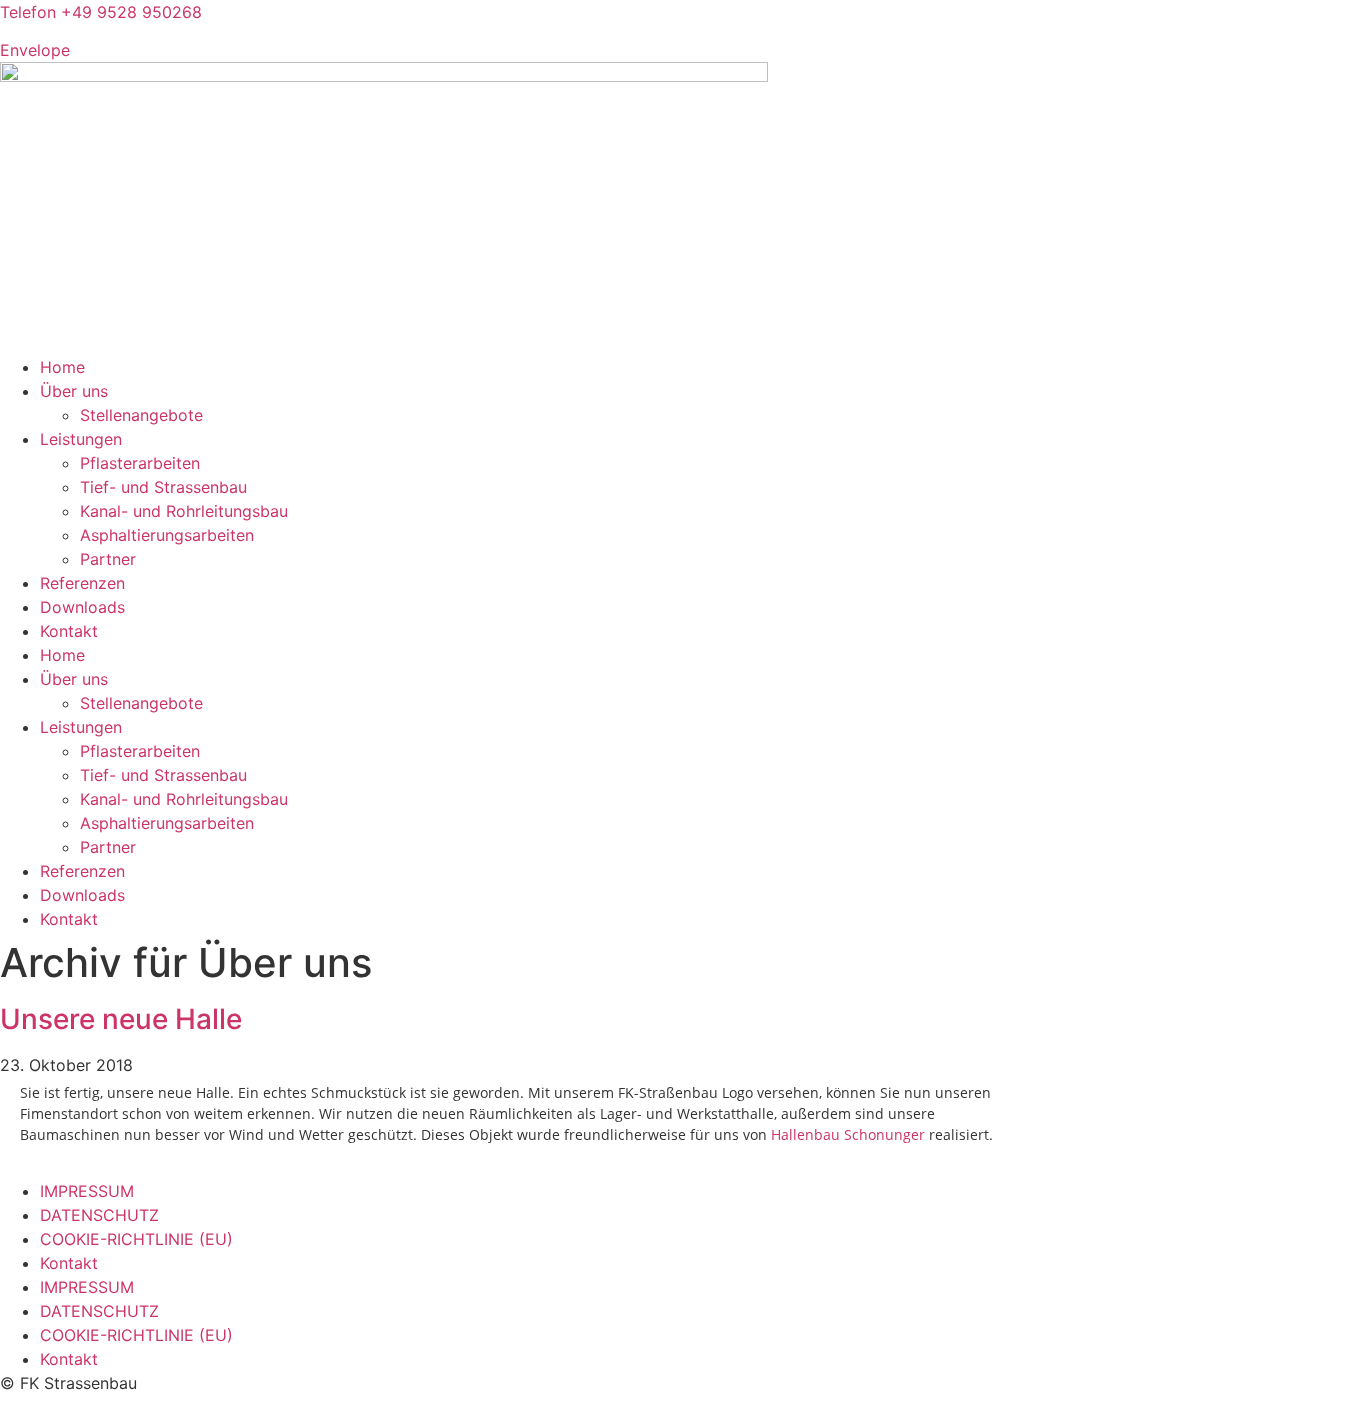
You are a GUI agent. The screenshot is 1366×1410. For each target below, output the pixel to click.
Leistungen (81, 439)
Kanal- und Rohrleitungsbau (184, 511)
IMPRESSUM (87, 1191)
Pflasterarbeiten (140, 463)
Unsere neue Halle (121, 1019)
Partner (108, 559)
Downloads (82, 607)
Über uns (74, 391)
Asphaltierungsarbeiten (167, 535)
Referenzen (82, 583)
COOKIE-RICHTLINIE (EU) (136, 1239)
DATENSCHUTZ (99, 1215)
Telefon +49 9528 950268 (101, 12)
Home (62, 367)
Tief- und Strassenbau (163, 487)
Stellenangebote (141, 415)
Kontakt (69, 631)
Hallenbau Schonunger (848, 1134)
